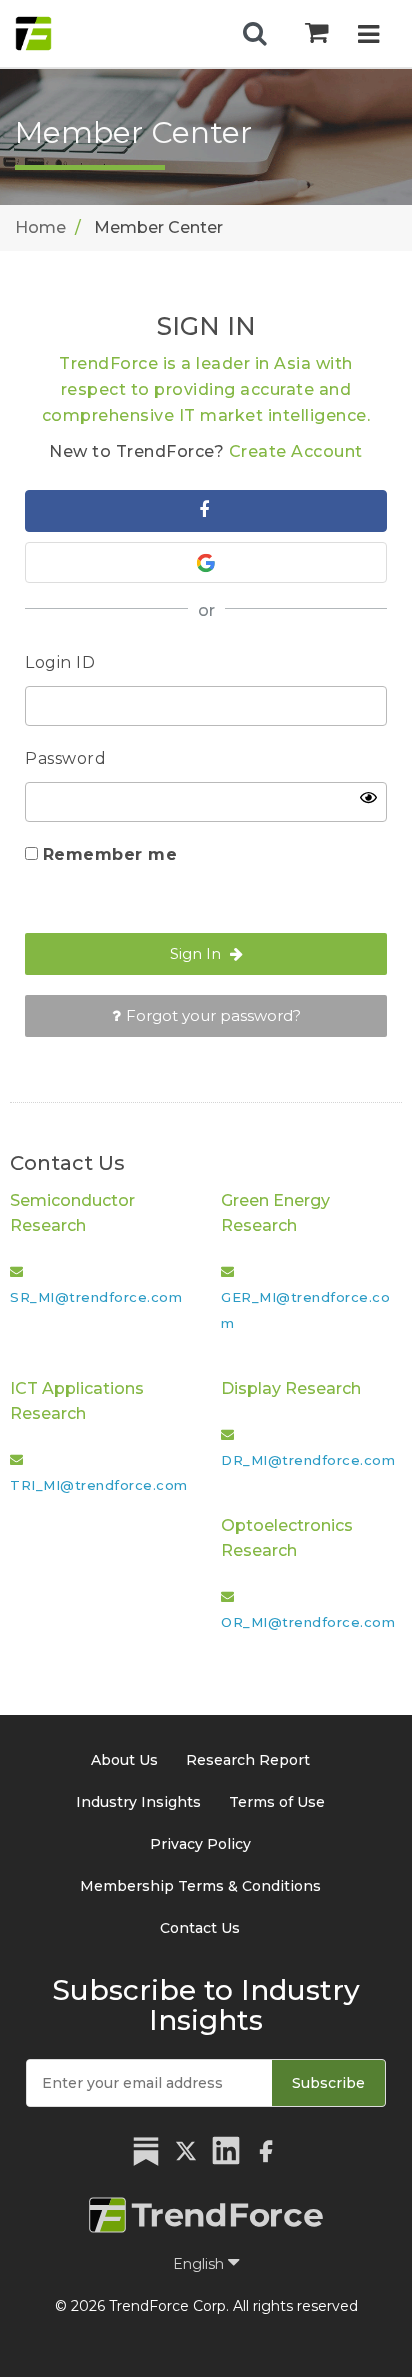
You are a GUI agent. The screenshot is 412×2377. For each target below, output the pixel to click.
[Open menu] (368, 36)
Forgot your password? (213, 1015)
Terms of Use (277, 1802)
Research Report (248, 1760)
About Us (124, 1760)
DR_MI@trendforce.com (308, 1460)
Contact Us (200, 1928)
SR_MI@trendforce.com (96, 1297)
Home (40, 227)
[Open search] (255, 34)
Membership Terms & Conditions (200, 1886)
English (200, 2264)
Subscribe (328, 2083)
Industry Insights (138, 1802)
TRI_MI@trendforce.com (99, 1485)
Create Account (296, 451)
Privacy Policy (200, 1844)
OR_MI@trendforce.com (308, 1622)
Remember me (110, 854)
